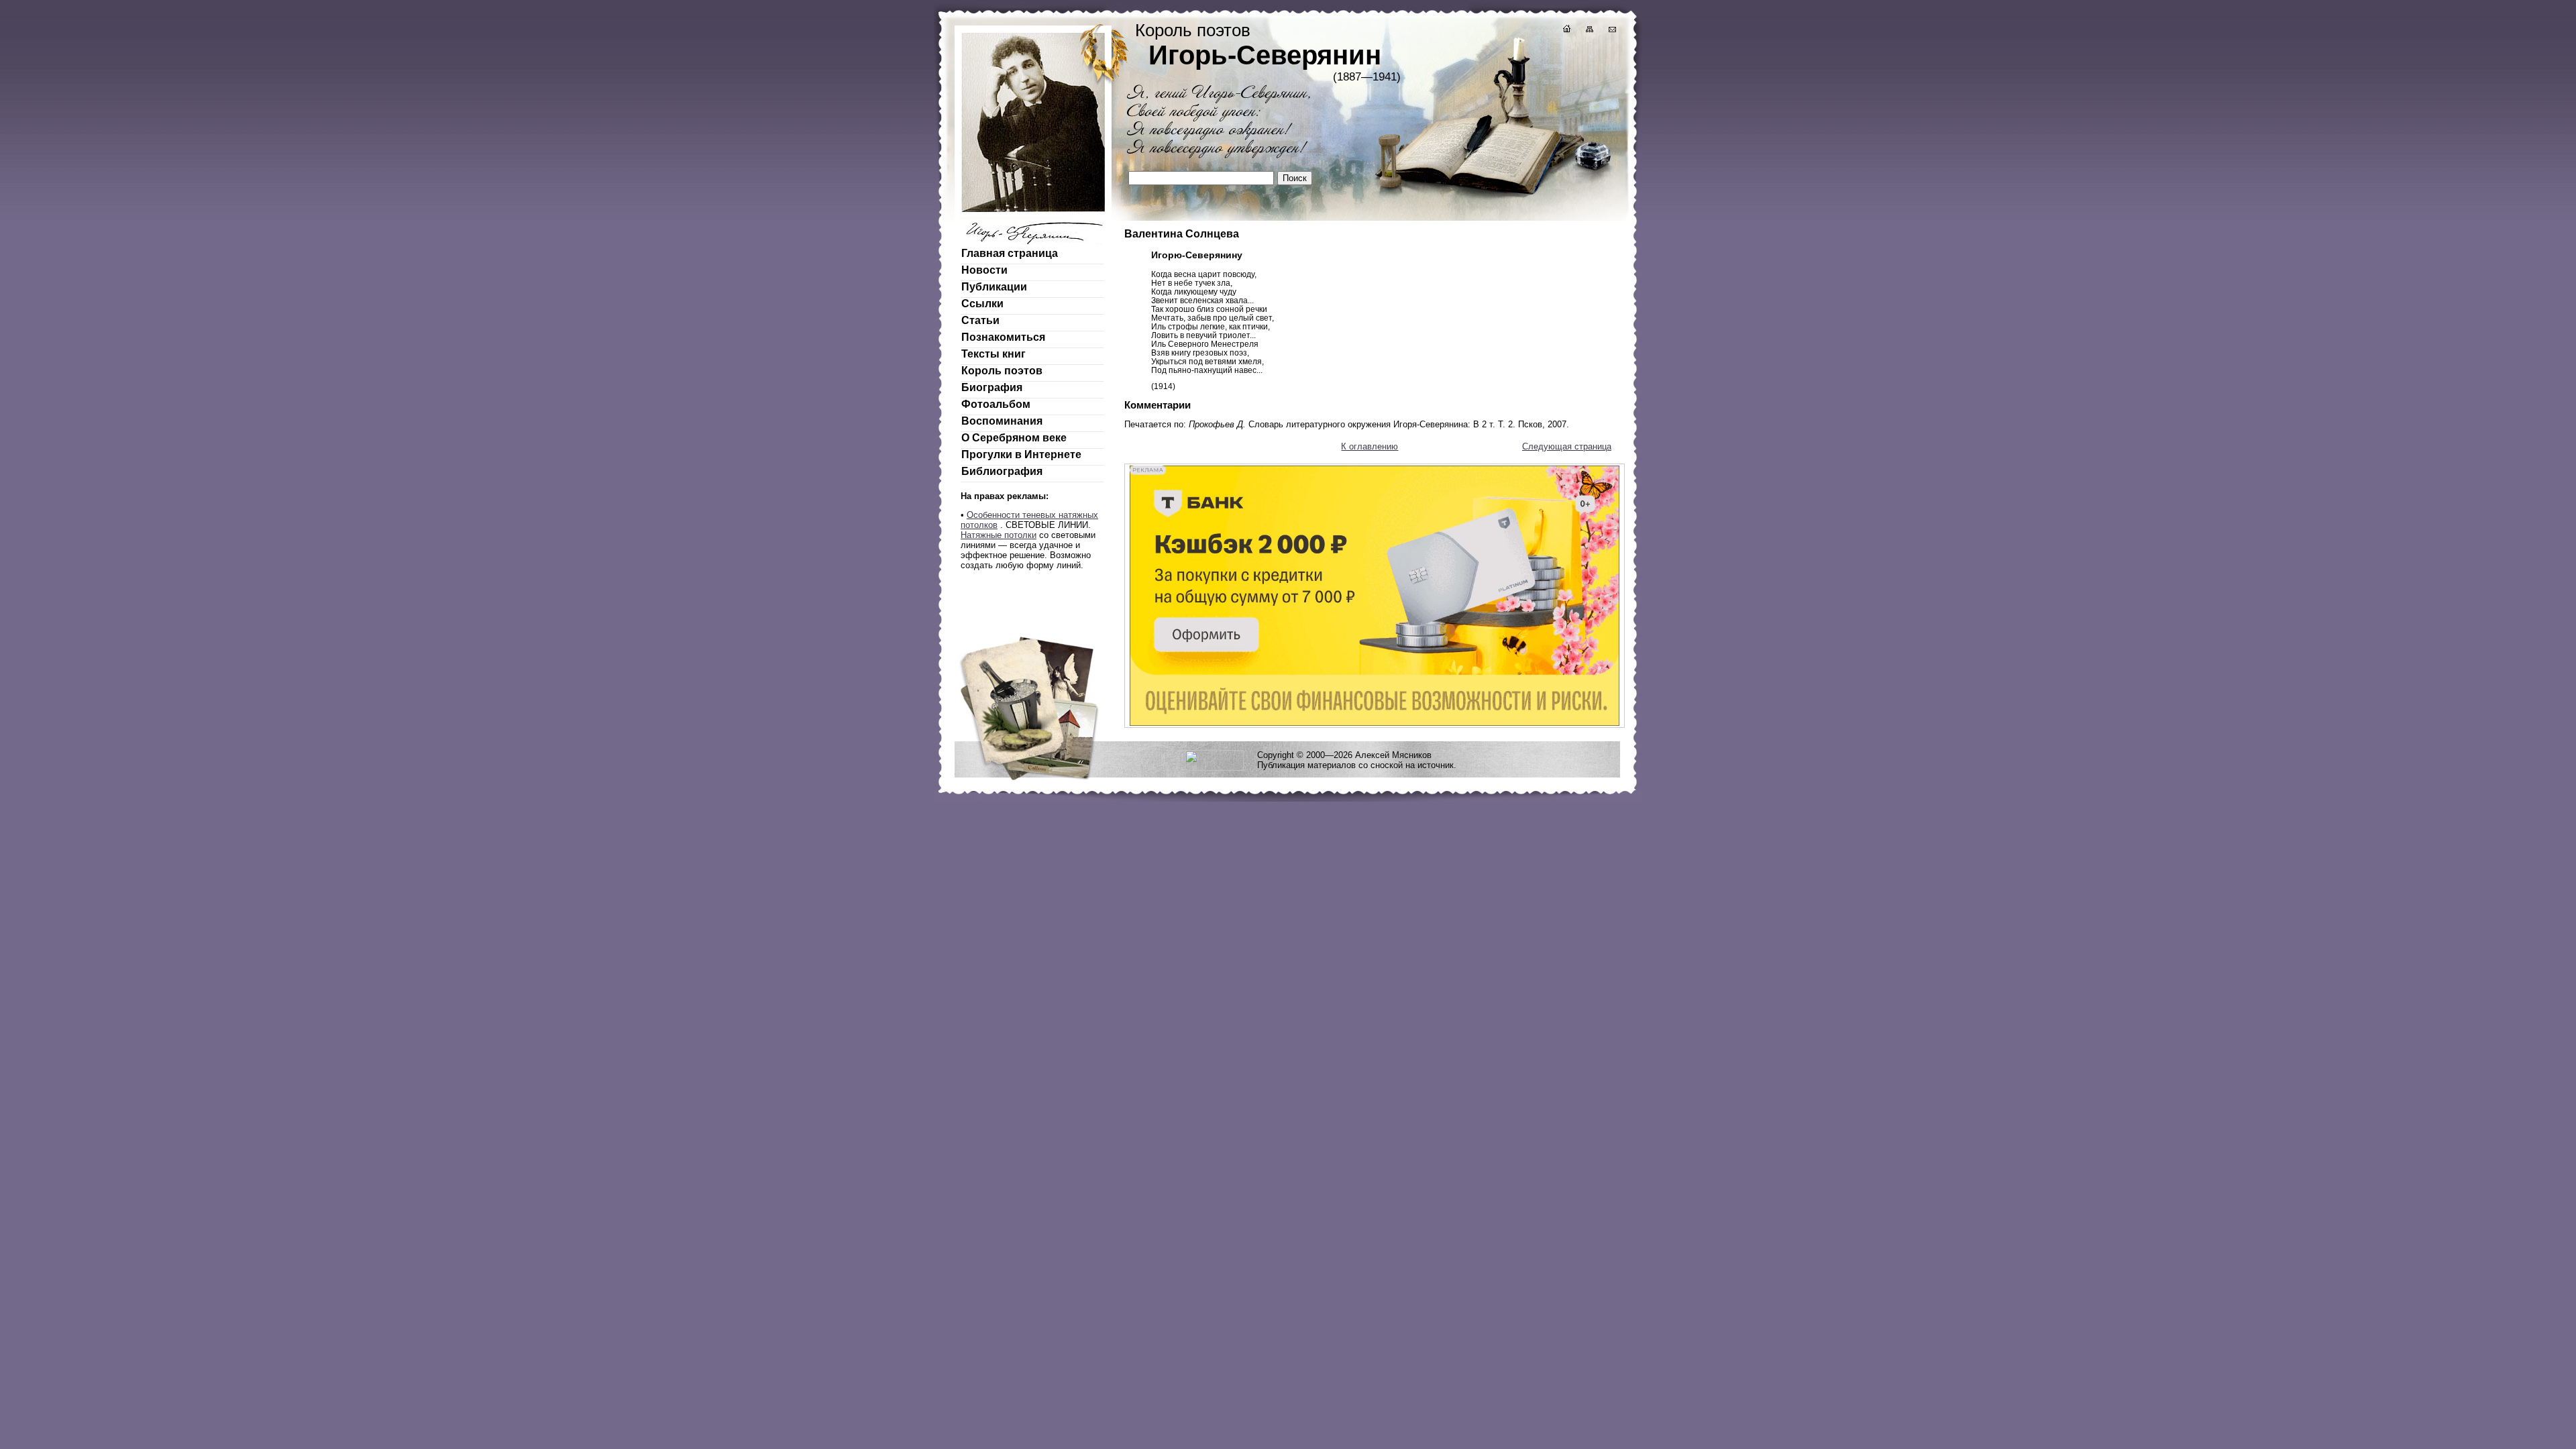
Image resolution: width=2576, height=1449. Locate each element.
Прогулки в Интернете (1021, 454)
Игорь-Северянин (1265, 55)
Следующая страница (1567, 446)
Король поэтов (1002, 371)
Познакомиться (1003, 337)
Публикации (994, 287)
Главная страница (1010, 253)
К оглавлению (1370, 446)
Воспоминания (1002, 421)
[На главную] (1566, 31)
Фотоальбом (996, 404)
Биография (992, 387)
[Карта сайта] (1589, 31)
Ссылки (982, 304)
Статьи (980, 320)
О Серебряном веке (1014, 438)
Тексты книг (994, 354)
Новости (984, 270)
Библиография (1002, 471)
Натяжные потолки (999, 535)
